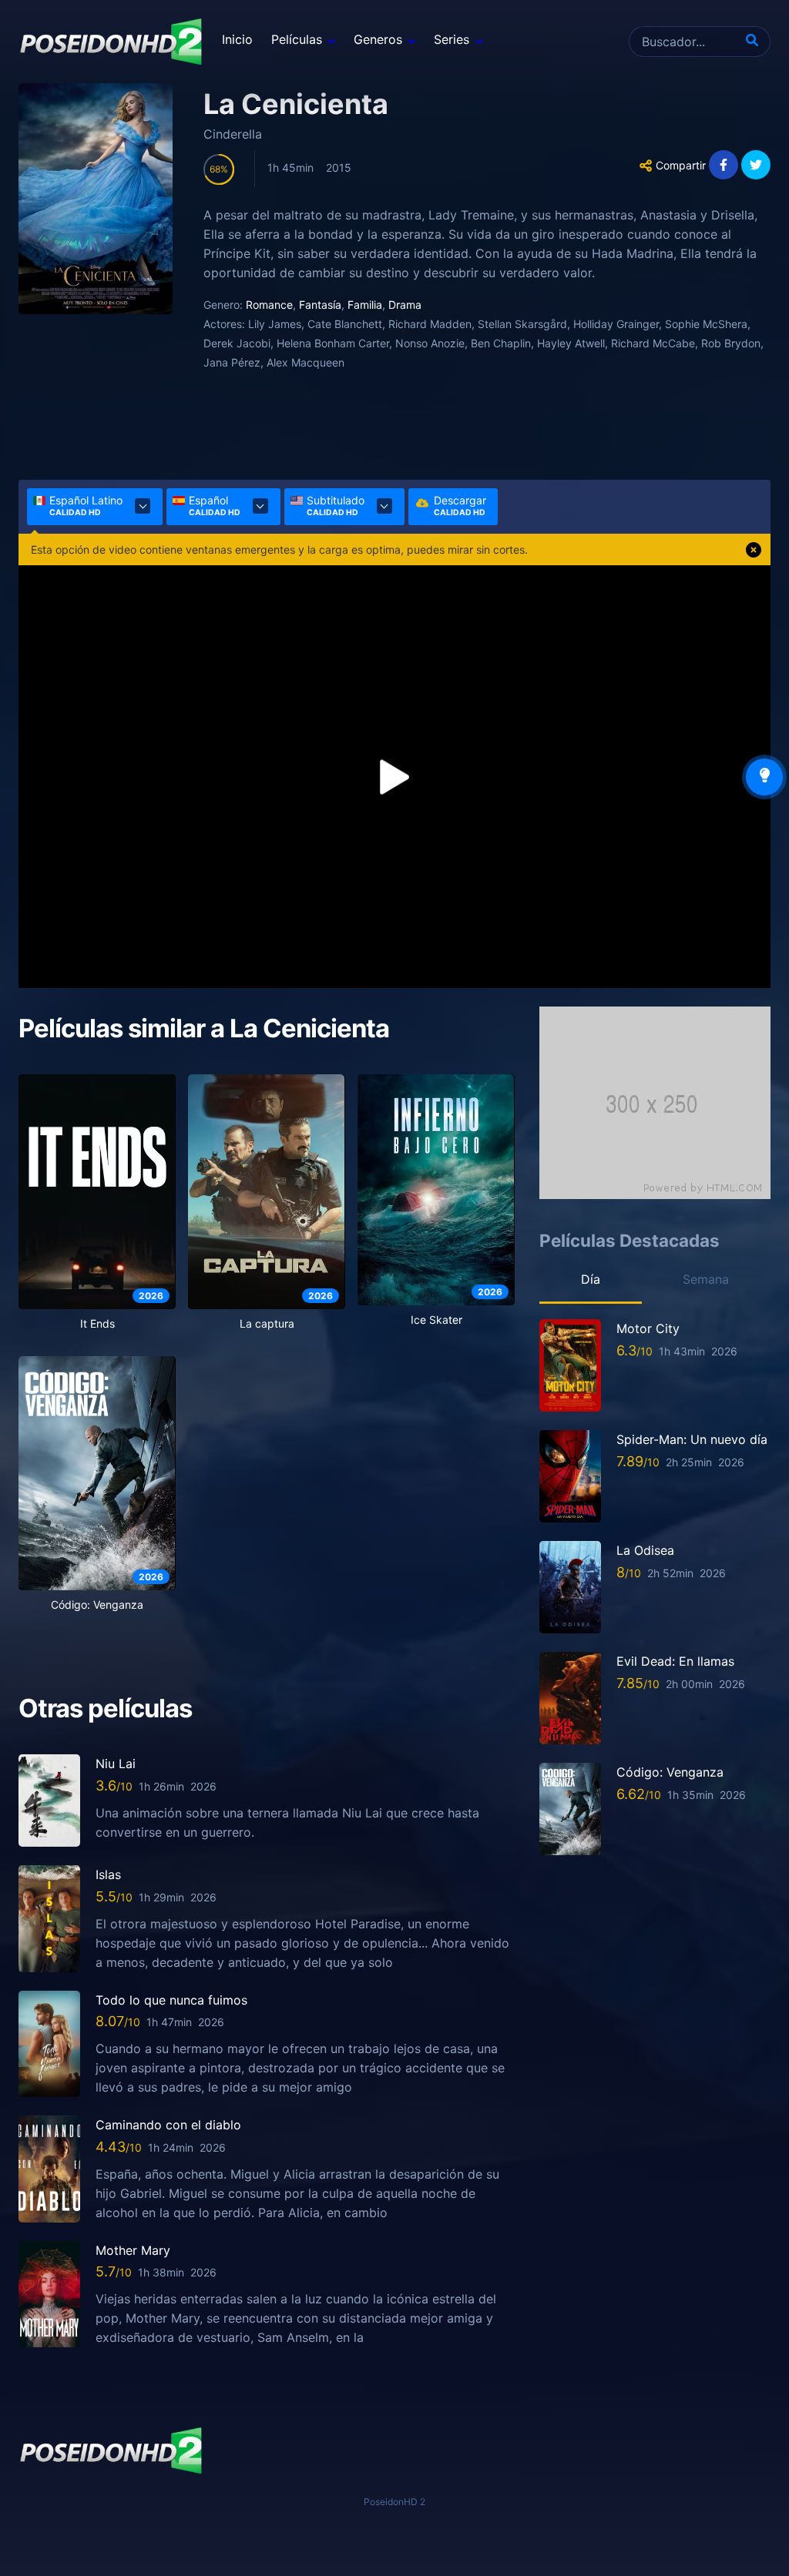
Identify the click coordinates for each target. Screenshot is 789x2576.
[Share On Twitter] (756, 165)
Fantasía (320, 305)
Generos (378, 39)
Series (452, 39)
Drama (405, 305)
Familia (365, 305)
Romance (269, 305)
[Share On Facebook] (724, 165)
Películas (297, 39)
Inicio (237, 39)
